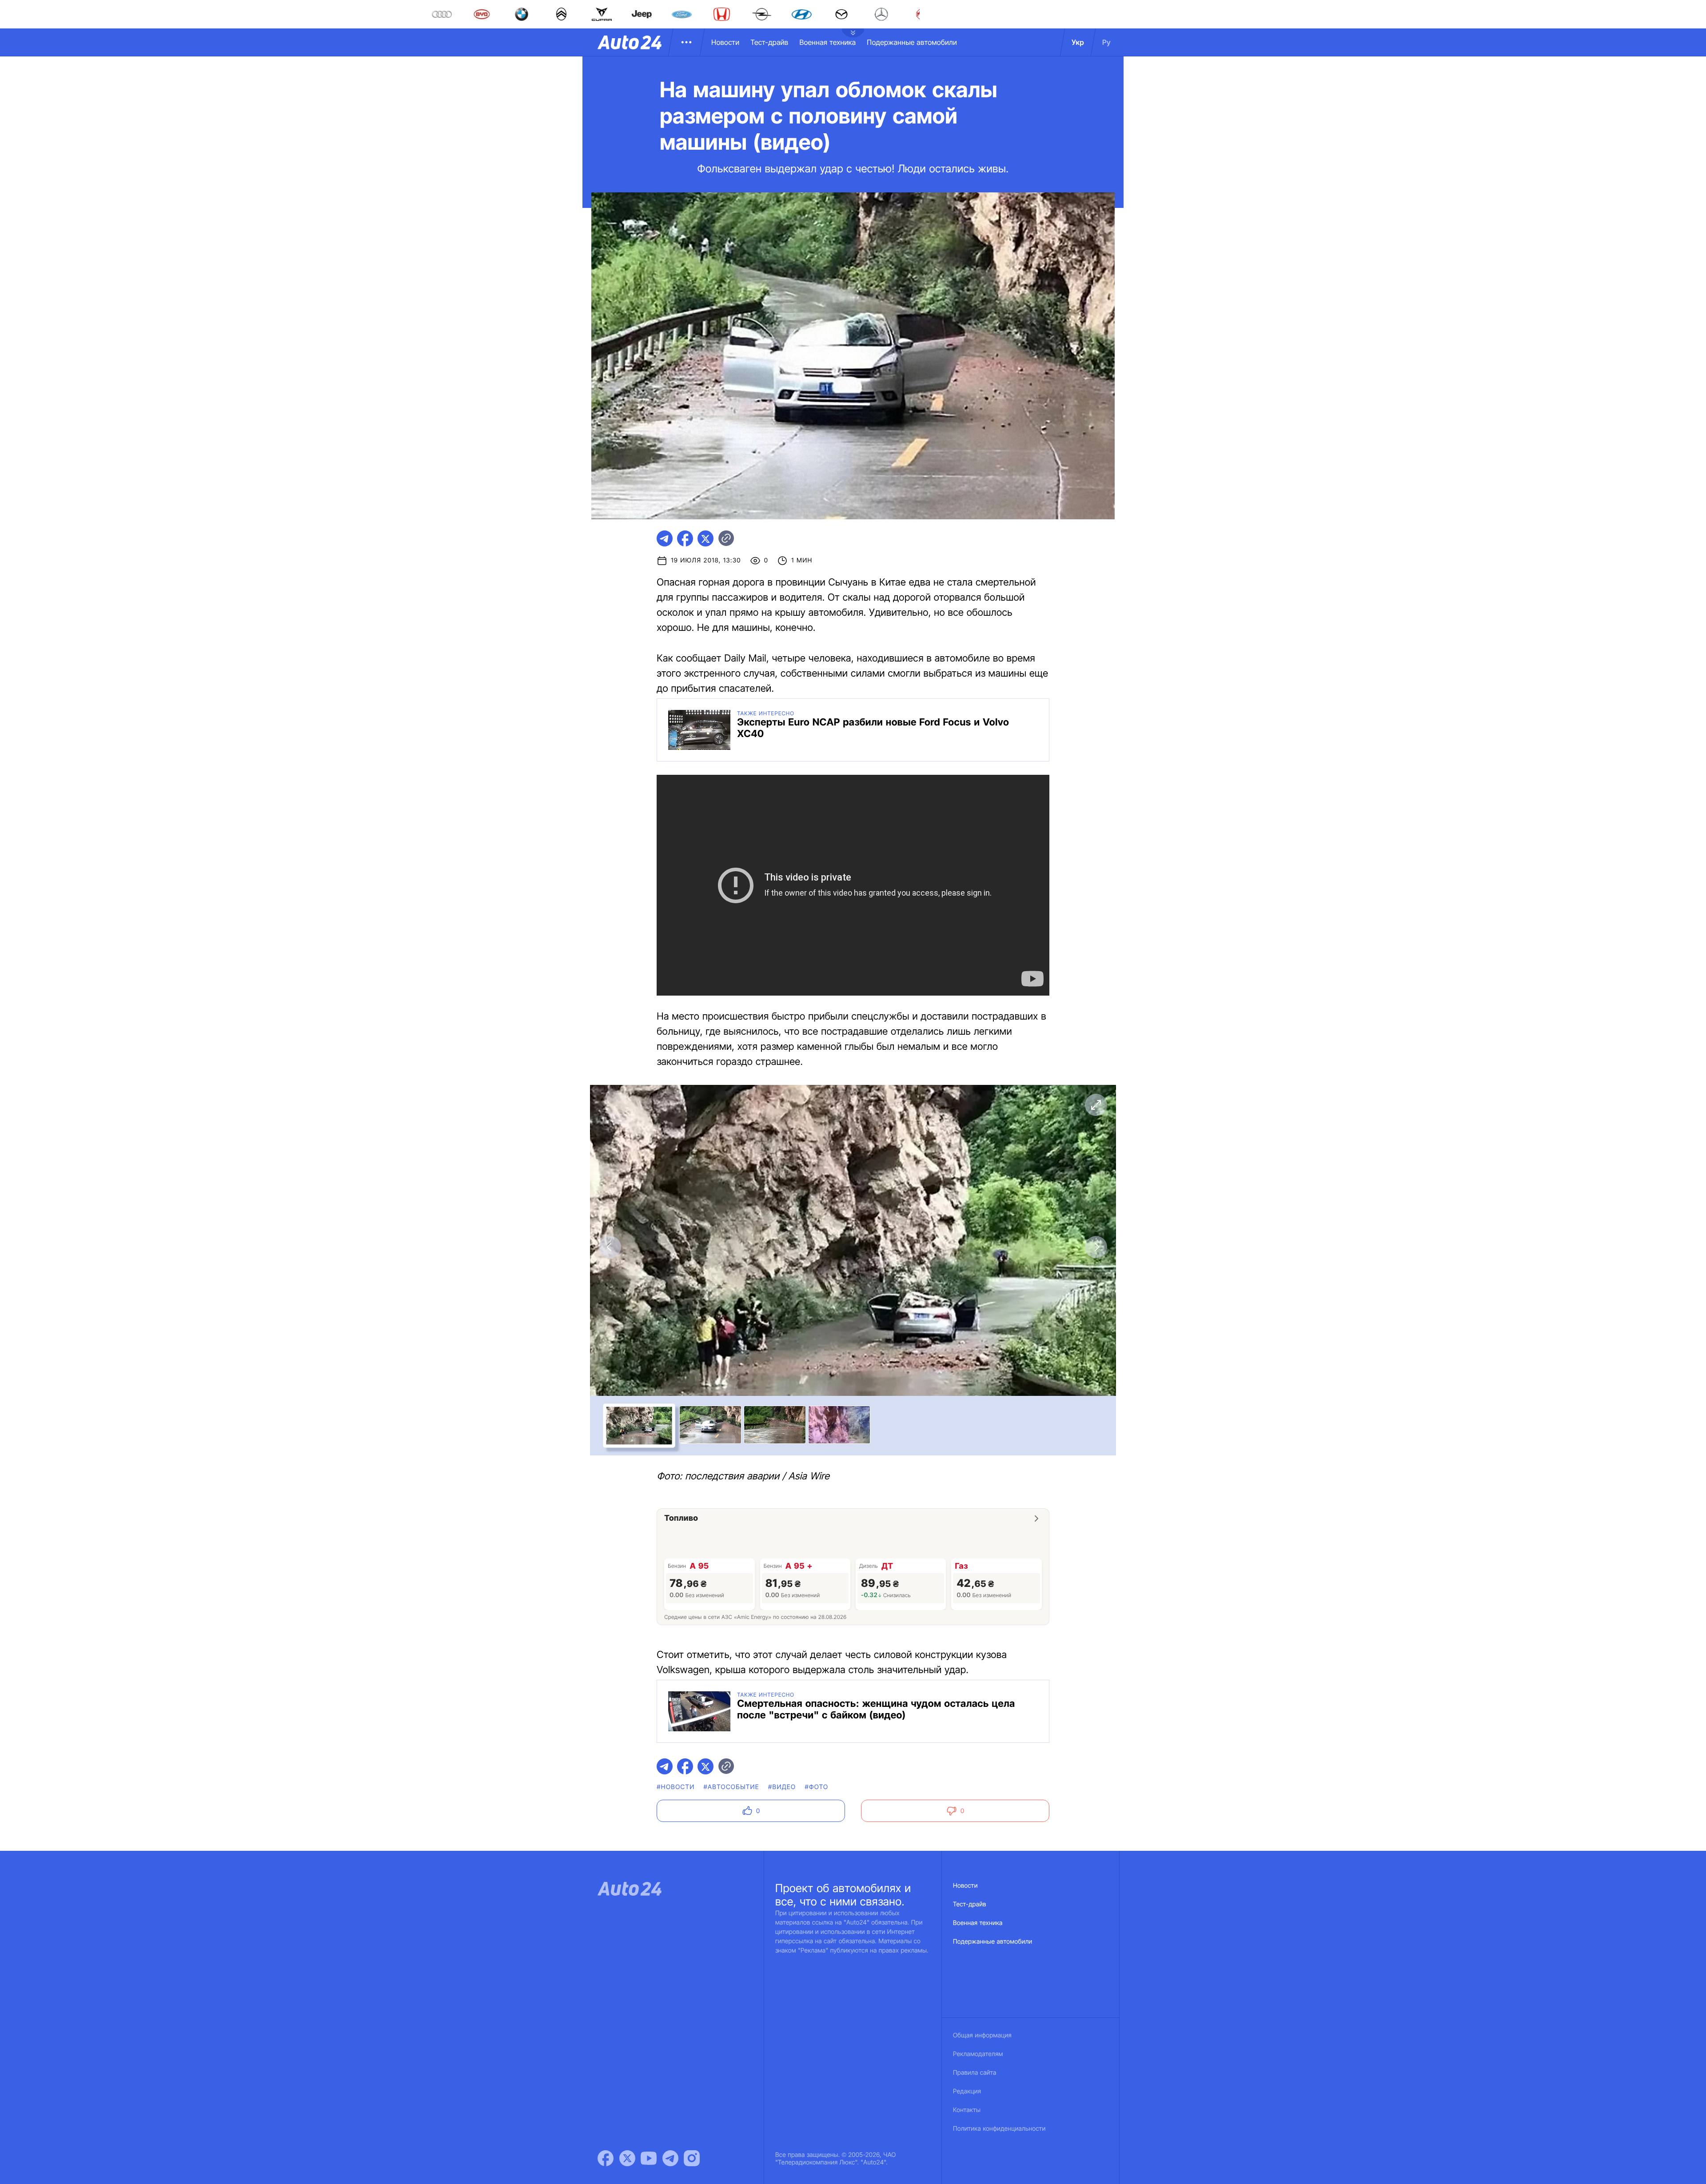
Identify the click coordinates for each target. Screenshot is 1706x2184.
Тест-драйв (769, 42)
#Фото (816, 1787)
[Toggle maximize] (1096, 1105)
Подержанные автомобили (912, 42)
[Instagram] (692, 2158)
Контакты (967, 2110)
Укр (1078, 42)
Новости (725, 42)
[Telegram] (670, 2158)
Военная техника (827, 42)
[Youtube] (649, 2158)
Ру (1106, 42)
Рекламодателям (978, 2054)
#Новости (676, 1787)
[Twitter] (627, 2158)
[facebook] (685, 538)
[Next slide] (1096, 1247)
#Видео (782, 1787)
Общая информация (982, 2035)
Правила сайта (975, 2073)
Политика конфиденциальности (999, 2129)
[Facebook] (606, 2158)
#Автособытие (731, 1787)
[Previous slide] (610, 1247)
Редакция (967, 2091)
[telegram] (665, 538)
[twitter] (706, 538)
